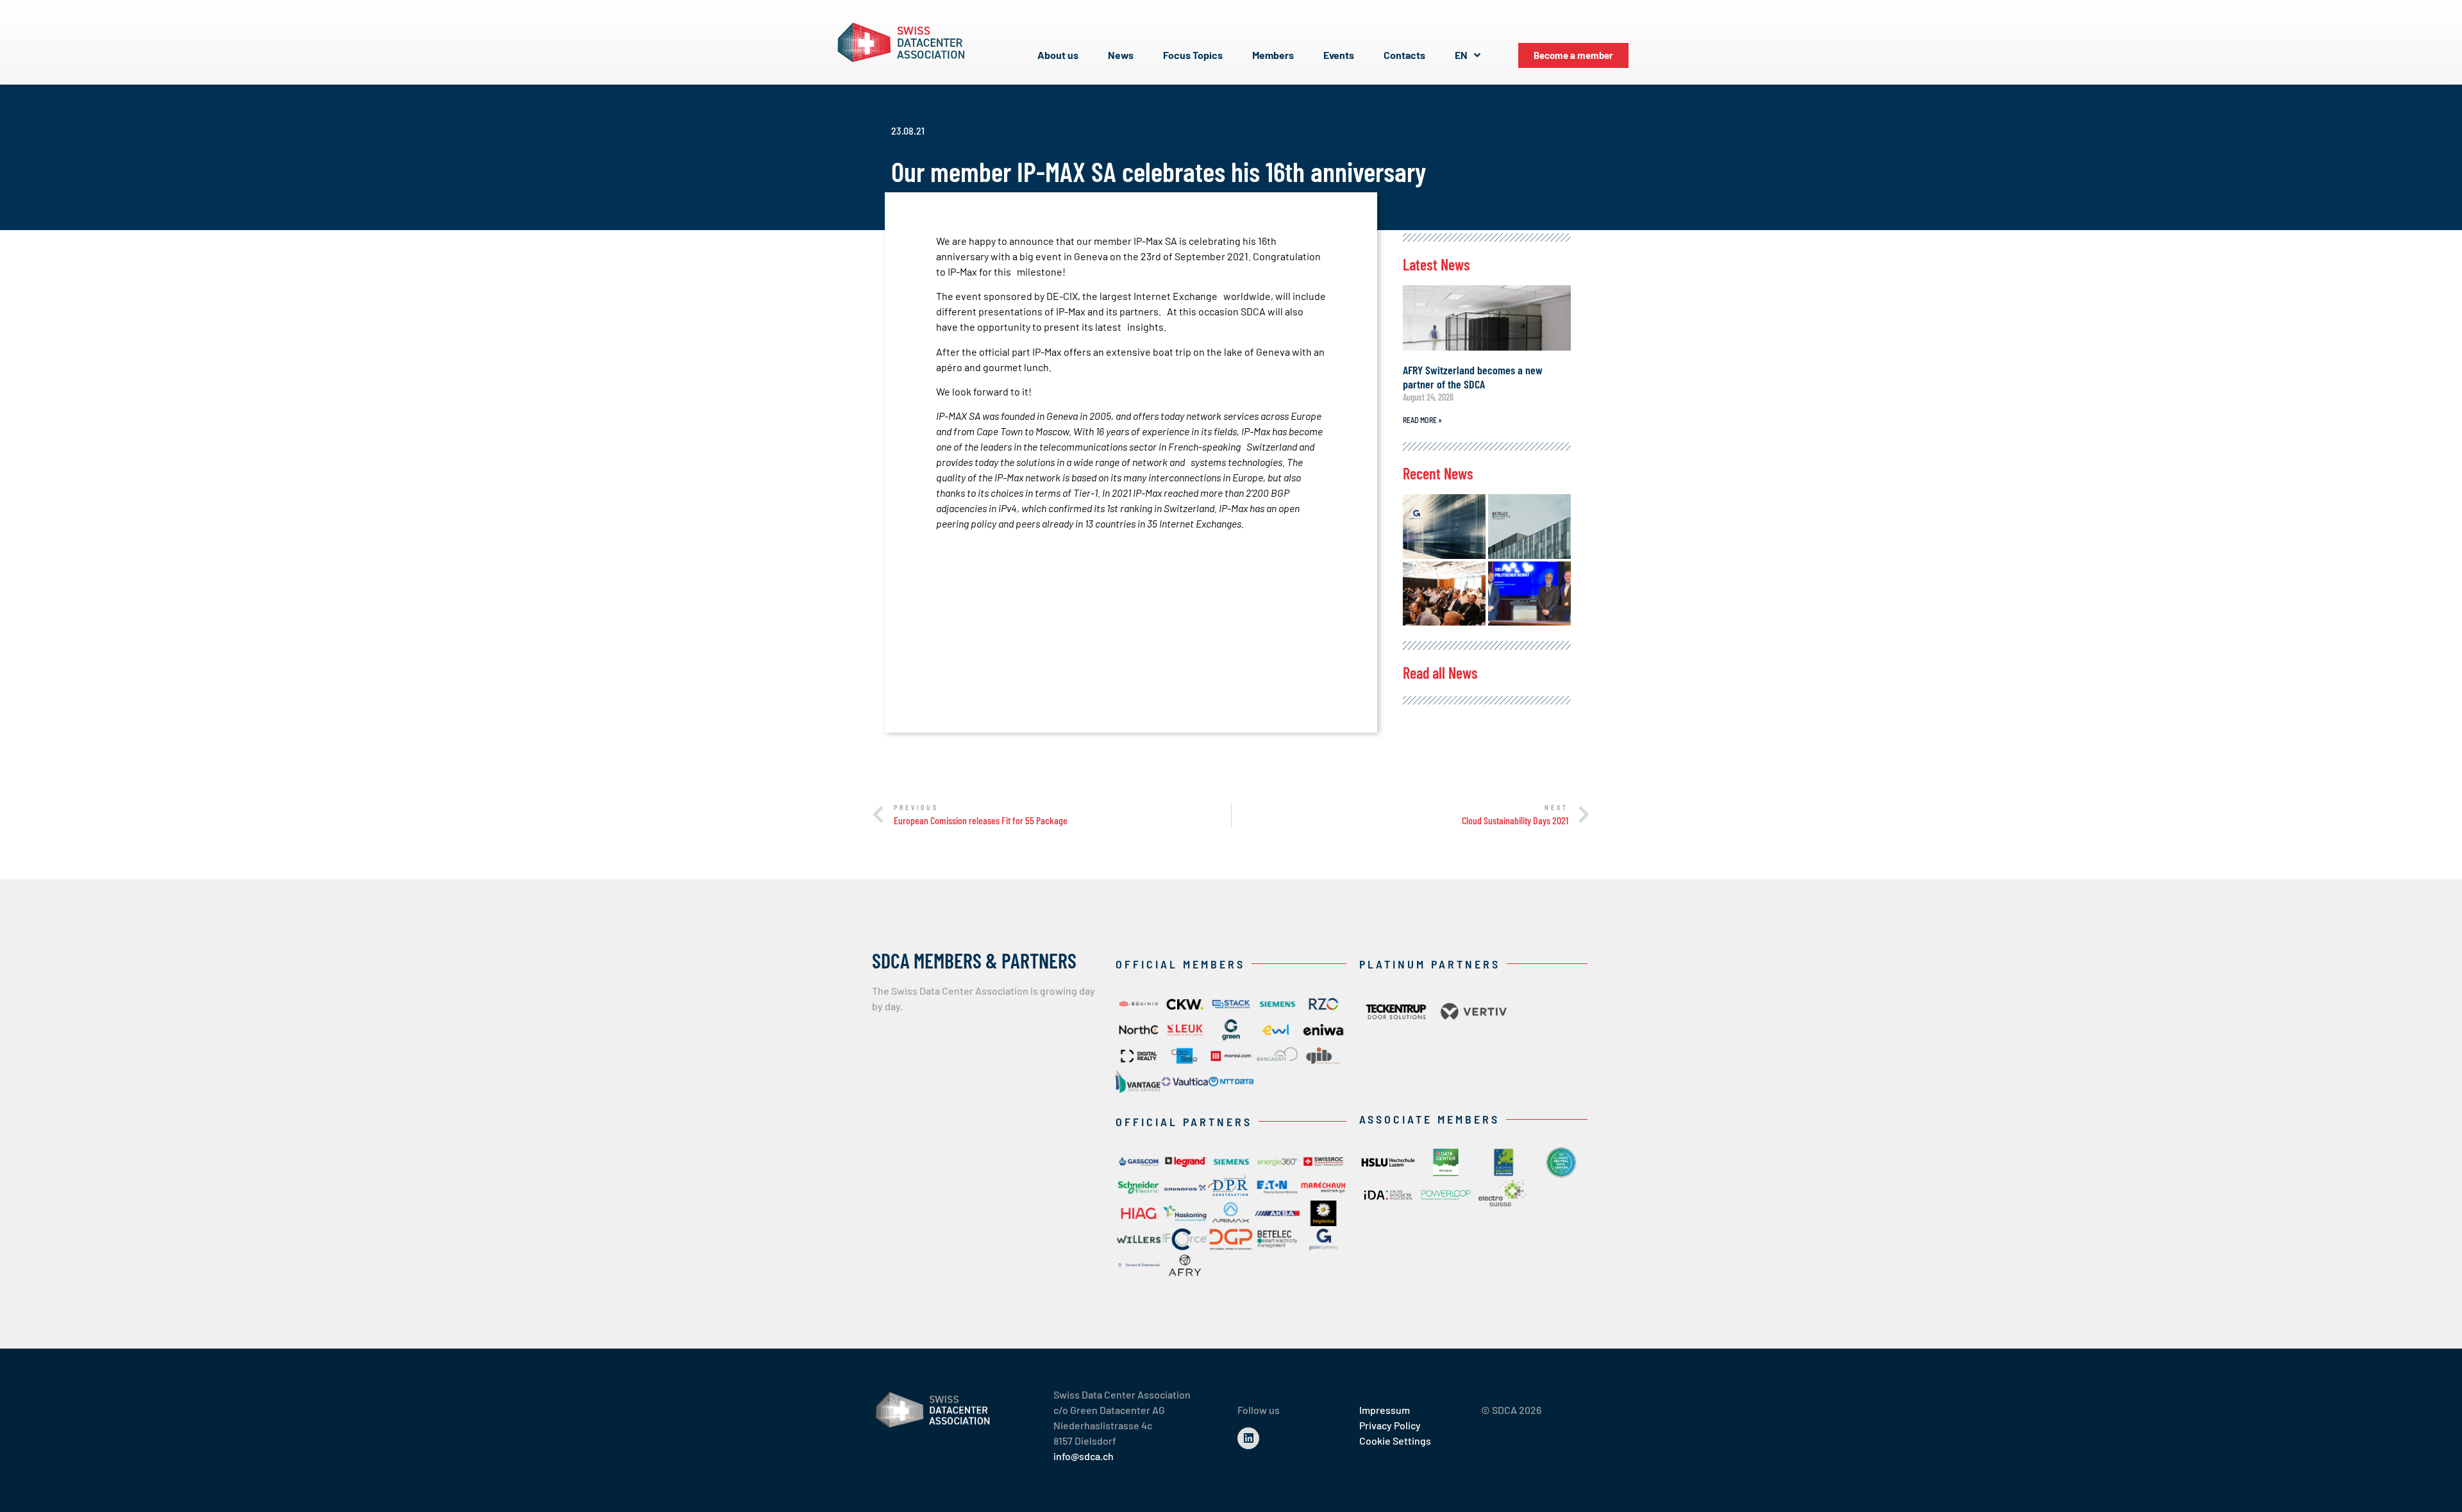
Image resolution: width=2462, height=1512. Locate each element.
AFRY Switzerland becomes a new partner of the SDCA (1473, 377)
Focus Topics (1193, 55)
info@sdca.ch (1084, 1456)
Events (1339, 55)
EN (1461, 55)
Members (1273, 55)
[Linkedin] (1248, 1438)
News (1121, 55)
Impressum (1385, 1410)
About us (1058, 55)
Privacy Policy (1390, 1425)
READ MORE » (1422, 420)
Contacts (1404, 55)
